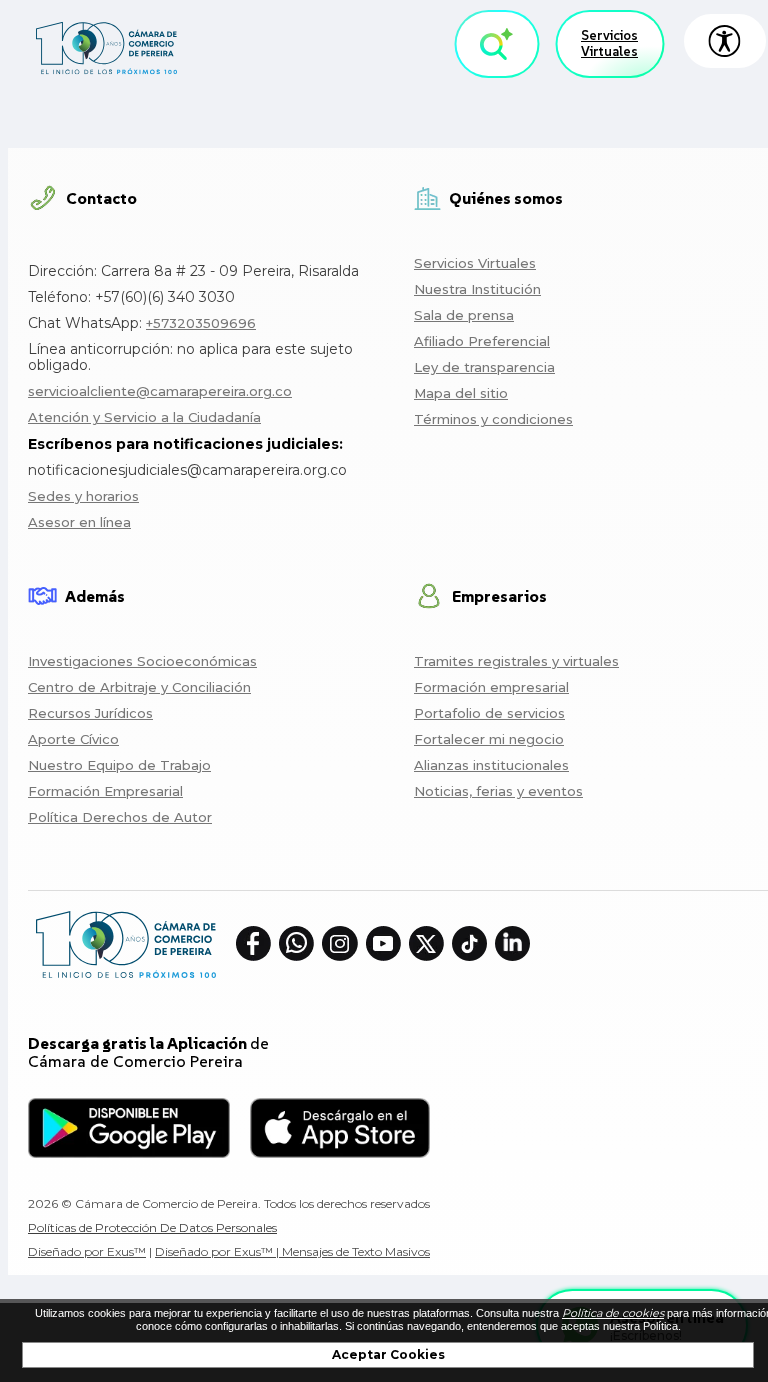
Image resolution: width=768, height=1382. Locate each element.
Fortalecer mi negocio (489, 739)
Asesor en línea (79, 522)
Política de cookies (613, 1313)
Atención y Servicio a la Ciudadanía (144, 417)
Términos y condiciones (493, 419)
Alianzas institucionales (491, 765)
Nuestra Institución (477, 289)
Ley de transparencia (484, 367)
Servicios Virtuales (609, 43)
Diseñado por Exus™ (87, 1251)
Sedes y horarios (83, 496)
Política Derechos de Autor (120, 817)
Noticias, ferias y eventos (498, 791)
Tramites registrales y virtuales (516, 661)
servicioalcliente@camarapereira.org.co (160, 391)
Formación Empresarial (105, 791)
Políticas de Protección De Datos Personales (152, 1227)
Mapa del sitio (461, 393)
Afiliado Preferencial (482, 341)
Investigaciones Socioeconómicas (142, 661)
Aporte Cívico (73, 739)
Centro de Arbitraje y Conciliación (139, 687)
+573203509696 (201, 323)
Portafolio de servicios (489, 713)
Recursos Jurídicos (90, 713)
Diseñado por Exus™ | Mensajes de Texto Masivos (292, 1251)
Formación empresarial (491, 687)
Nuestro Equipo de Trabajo (119, 765)
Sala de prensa (464, 315)
